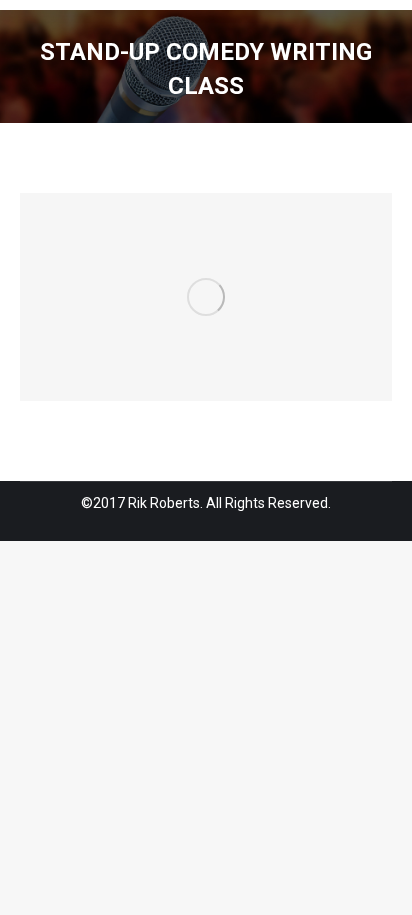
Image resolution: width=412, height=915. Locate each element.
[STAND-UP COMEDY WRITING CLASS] (206, 297)
